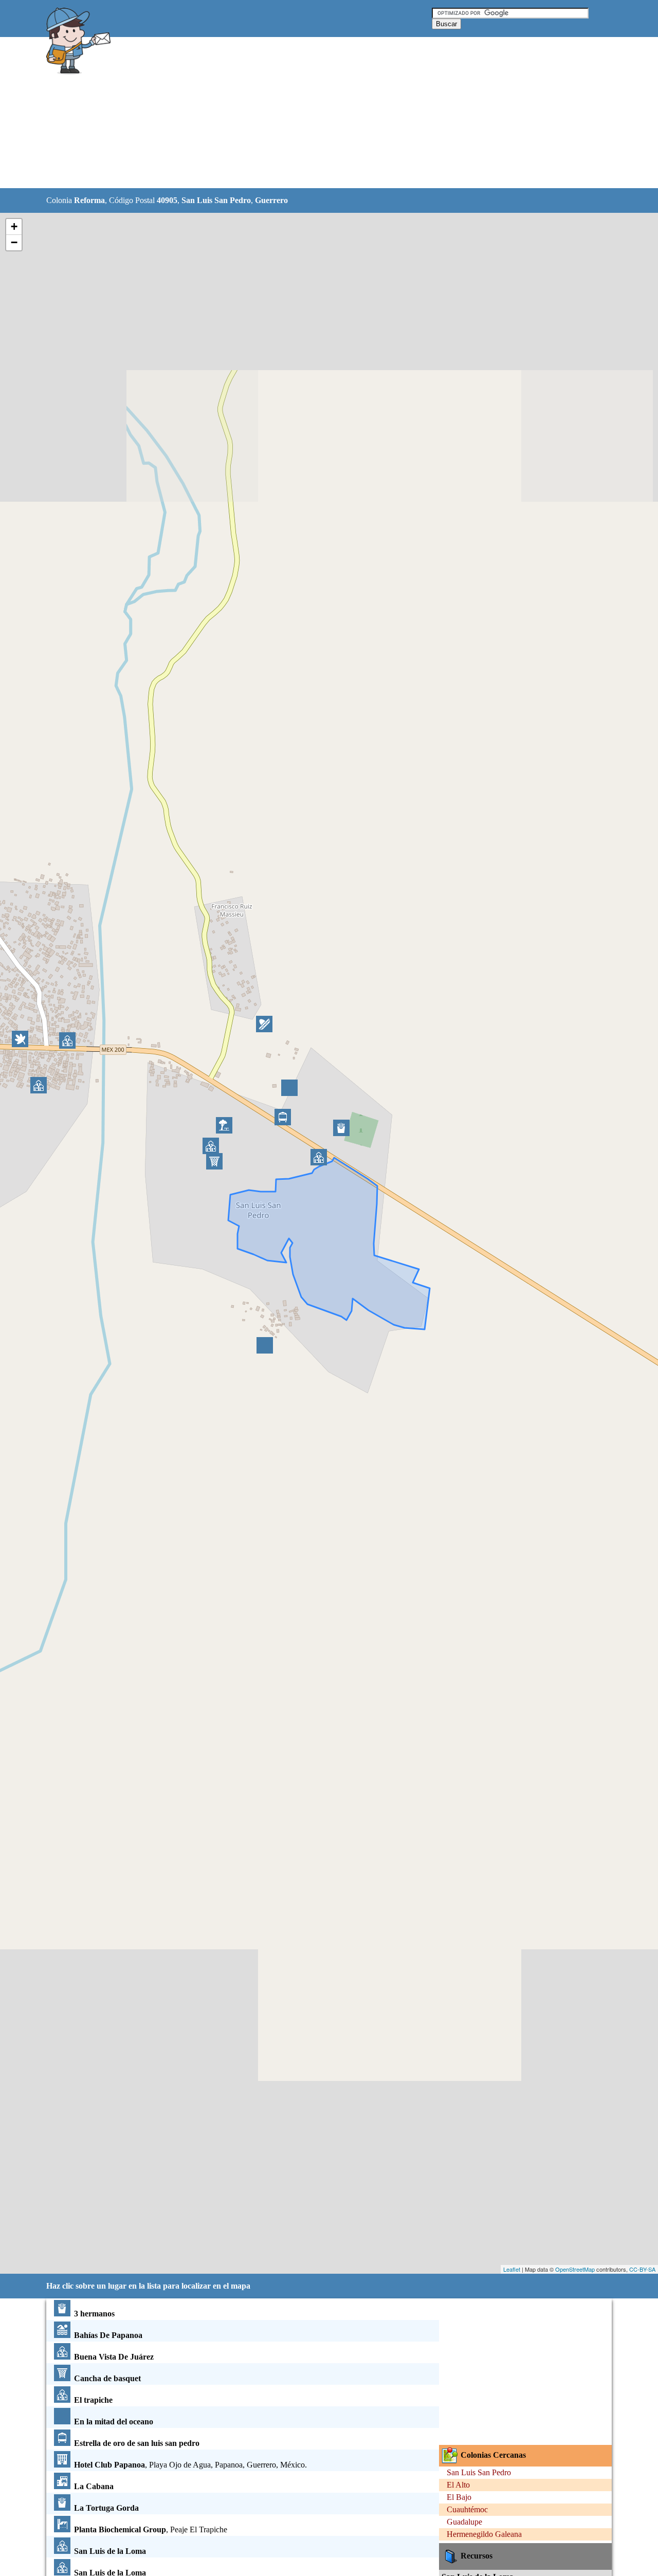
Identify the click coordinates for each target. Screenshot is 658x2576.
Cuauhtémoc (467, 2509)
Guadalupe (464, 2522)
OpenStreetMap (575, 2269)
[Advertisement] (303, 113)
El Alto (458, 2485)
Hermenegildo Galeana (484, 2534)
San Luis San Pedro (216, 200)
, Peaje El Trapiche (151, 2529)
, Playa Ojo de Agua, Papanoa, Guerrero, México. (190, 2465)
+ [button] (14, 226)
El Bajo (459, 2497)
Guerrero (271, 200)
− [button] (14, 242)
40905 (167, 200)
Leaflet (512, 2269)
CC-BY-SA (642, 2269)
